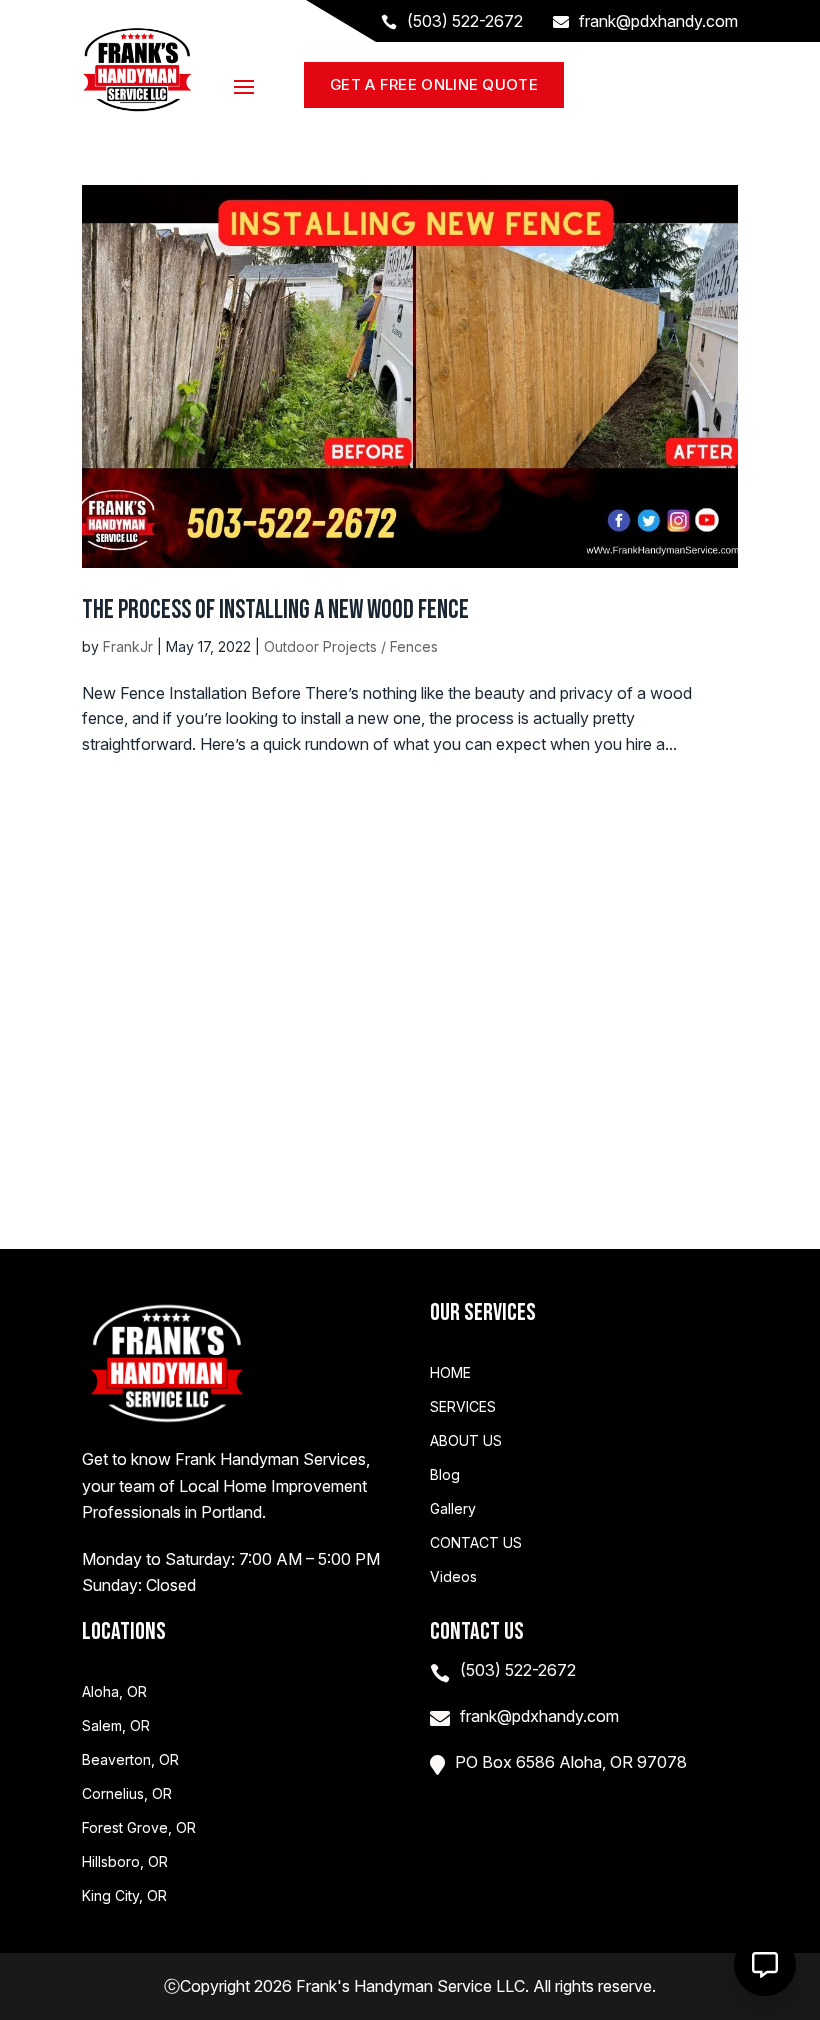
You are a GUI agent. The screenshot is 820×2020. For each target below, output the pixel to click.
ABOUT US (466, 1441)
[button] (765, 1965)
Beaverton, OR (130, 1760)
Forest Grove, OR (139, 1828)
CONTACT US (476, 1543)
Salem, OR (116, 1726)
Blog (445, 1475)
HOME (450, 1373)
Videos (453, 1577)
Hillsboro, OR (125, 1862)
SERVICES (463, 1407)
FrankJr (128, 646)
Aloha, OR (114, 1692)
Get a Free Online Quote (434, 84)
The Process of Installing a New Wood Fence (275, 610)
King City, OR (124, 1896)
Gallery (453, 1509)
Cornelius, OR (127, 1794)
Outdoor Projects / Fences (351, 646)
